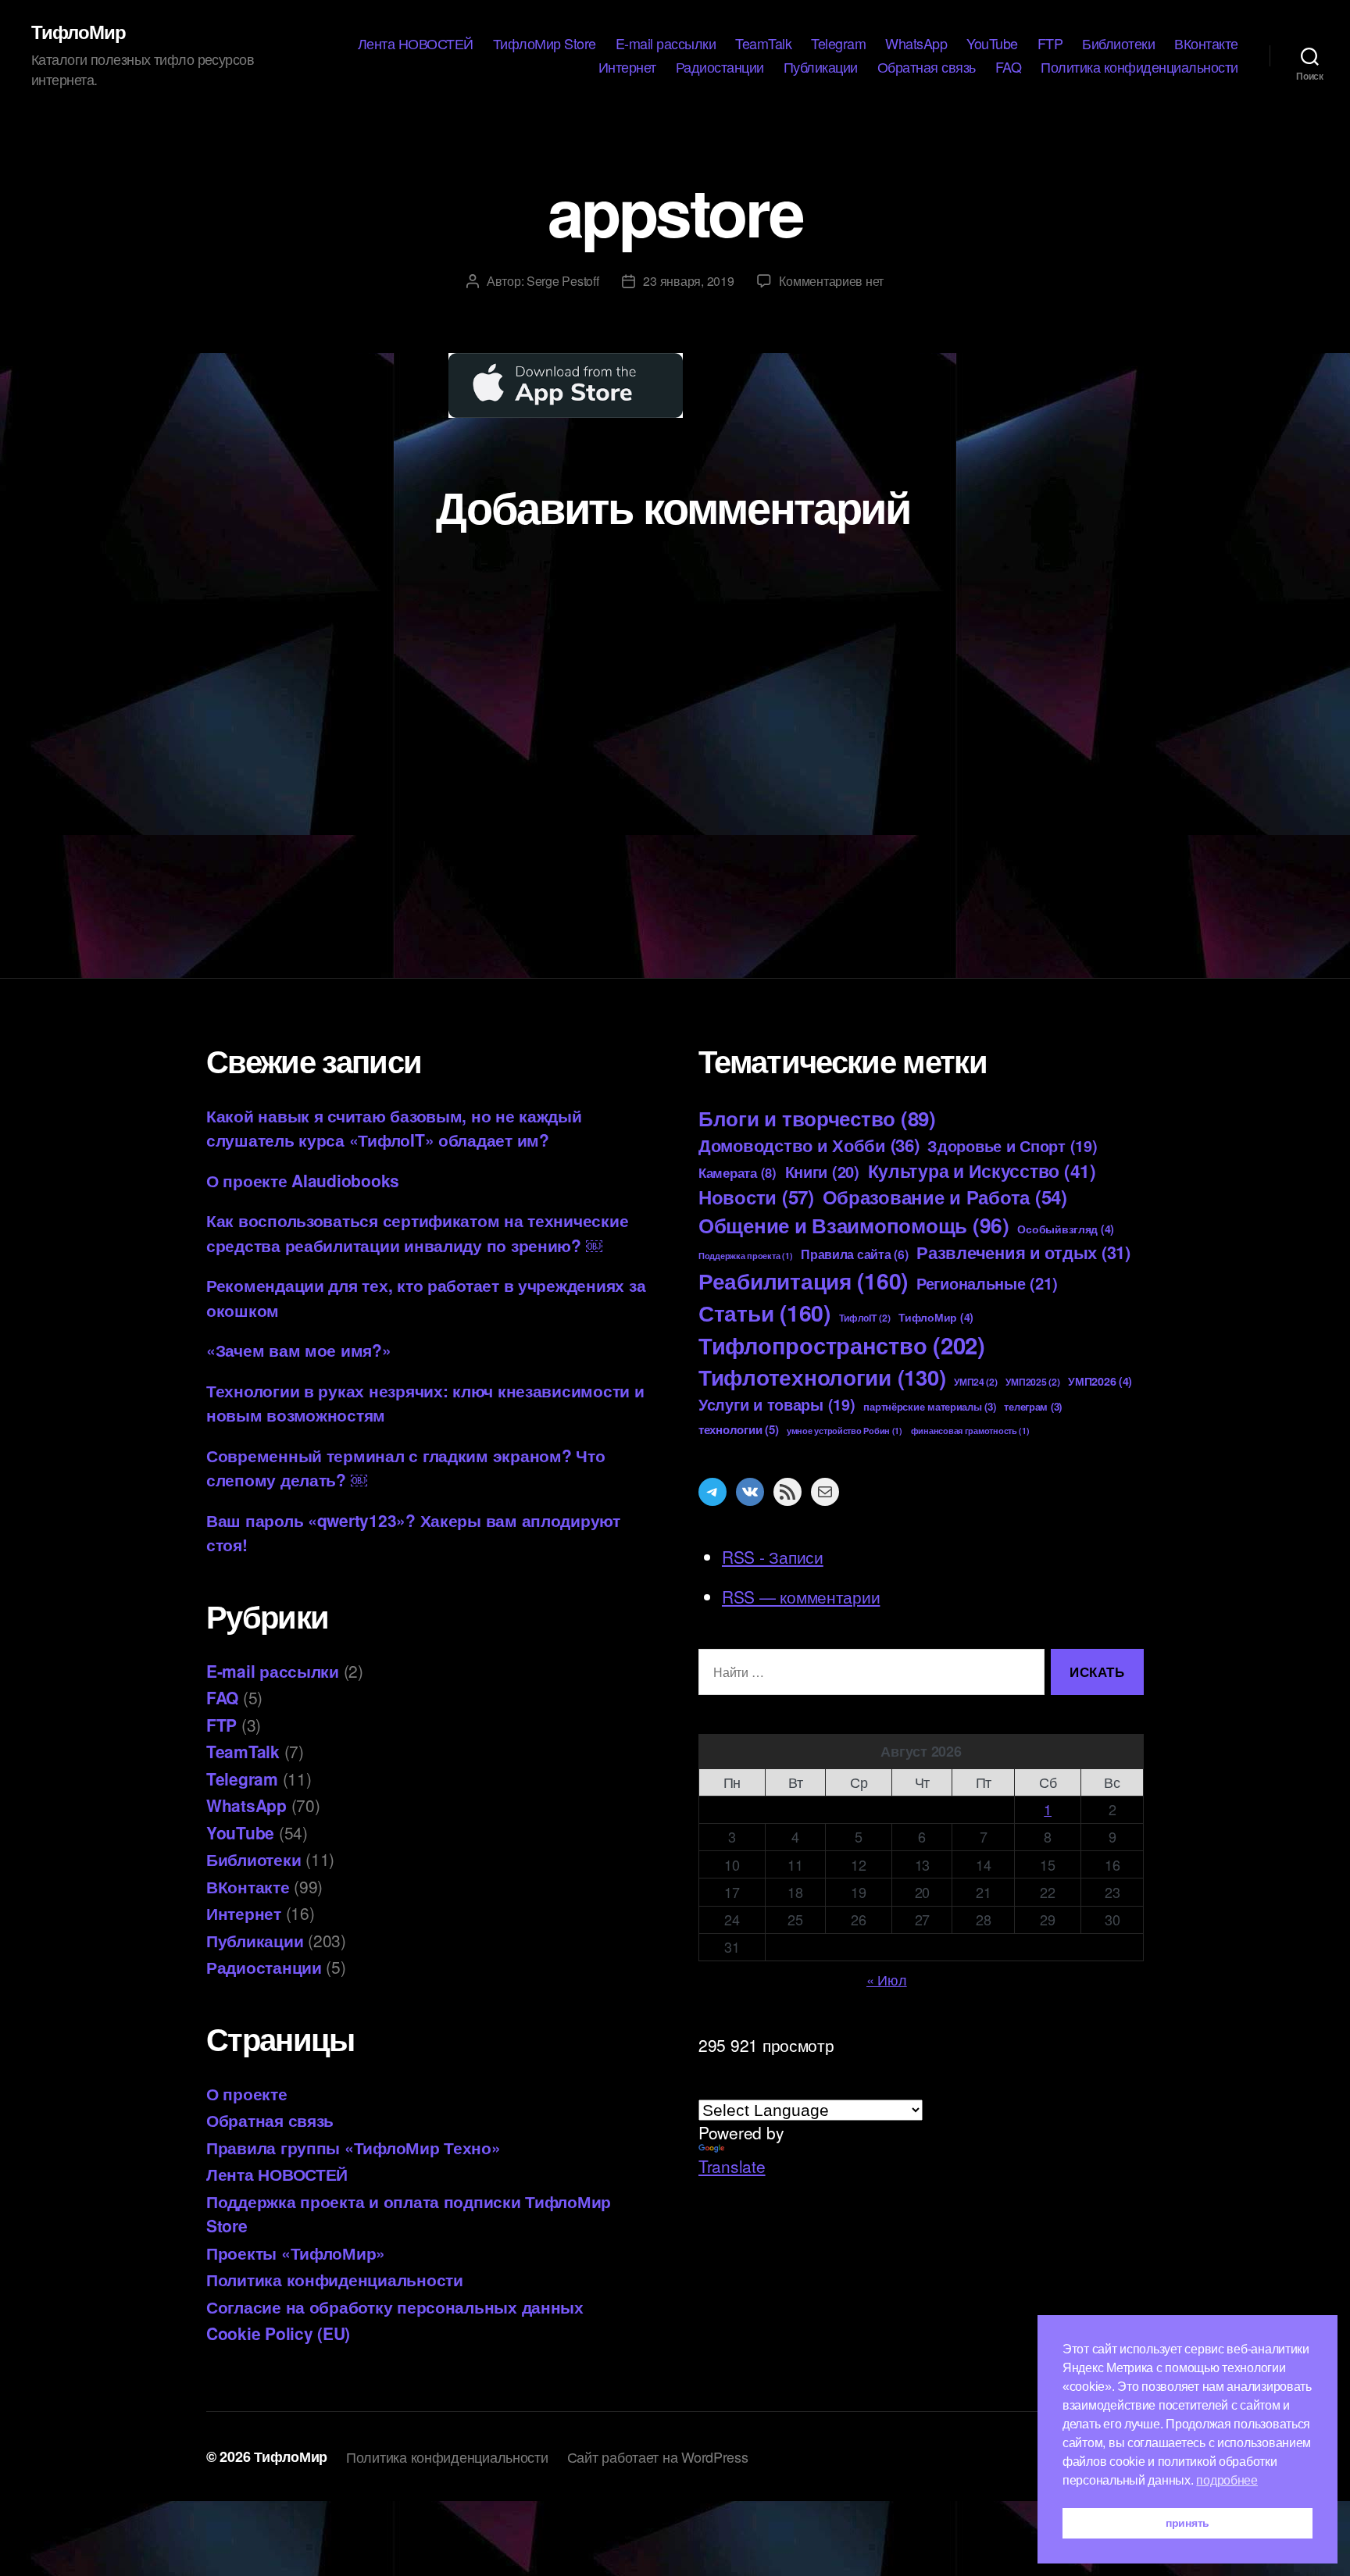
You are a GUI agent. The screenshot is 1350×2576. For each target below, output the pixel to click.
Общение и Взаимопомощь (854, 1225)
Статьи (764, 1313)
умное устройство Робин (845, 1431)
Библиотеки (1118, 44)
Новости (756, 1197)
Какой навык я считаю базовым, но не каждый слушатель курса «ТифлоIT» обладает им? (394, 1128)
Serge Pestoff (563, 281)
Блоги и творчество (817, 1118)
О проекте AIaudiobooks (303, 1180)
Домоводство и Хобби (809, 1145)
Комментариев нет (831, 281)
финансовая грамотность (970, 1431)
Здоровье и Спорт (1012, 1146)
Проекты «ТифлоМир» (296, 2253)
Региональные (987, 1283)
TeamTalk (763, 44)
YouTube (992, 44)
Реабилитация (803, 1281)
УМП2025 (1032, 1382)
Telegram (838, 44)
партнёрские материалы (929, 1406)
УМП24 (976, 1382)
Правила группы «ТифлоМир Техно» (354, 2147)
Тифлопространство (842, 1345)
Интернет (627, 67)
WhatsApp (916, 44)
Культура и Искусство (982, 1170)
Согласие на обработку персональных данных (395, 2307)
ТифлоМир (79, 31)
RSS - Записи (773, 1557)
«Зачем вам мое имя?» (299, 1350)
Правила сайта (854, 1254)
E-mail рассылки (666, 44)
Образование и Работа (945, 1197)
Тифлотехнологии (822, 1377)
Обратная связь (927, 67)
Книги (822, 1171)
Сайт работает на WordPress (658, 2456)
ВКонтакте (1206, 44)
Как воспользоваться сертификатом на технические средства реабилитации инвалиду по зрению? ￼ (417, 1233)
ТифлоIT (865, 1318)
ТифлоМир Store (545, 44)
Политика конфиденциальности (1139, 67)
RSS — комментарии (801, 1597)
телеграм (1033, 1406)
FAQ (1009, 67)
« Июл (887, 1979)
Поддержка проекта (745, 1256)
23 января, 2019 (688, 281)
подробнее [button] (1227, 2480)
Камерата (737, 1172)
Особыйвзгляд (1066, 1229)
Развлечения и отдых (1023, 1252)
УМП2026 (1100, 1381)
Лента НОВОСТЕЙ (416, 44)
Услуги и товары (777, 1404)
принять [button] (1187, 2523)
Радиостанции (720, 67)
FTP (1050, 44)
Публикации (821, 67)
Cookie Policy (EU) (278, 2333)
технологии (738, 1429)
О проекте (247, 2093)
